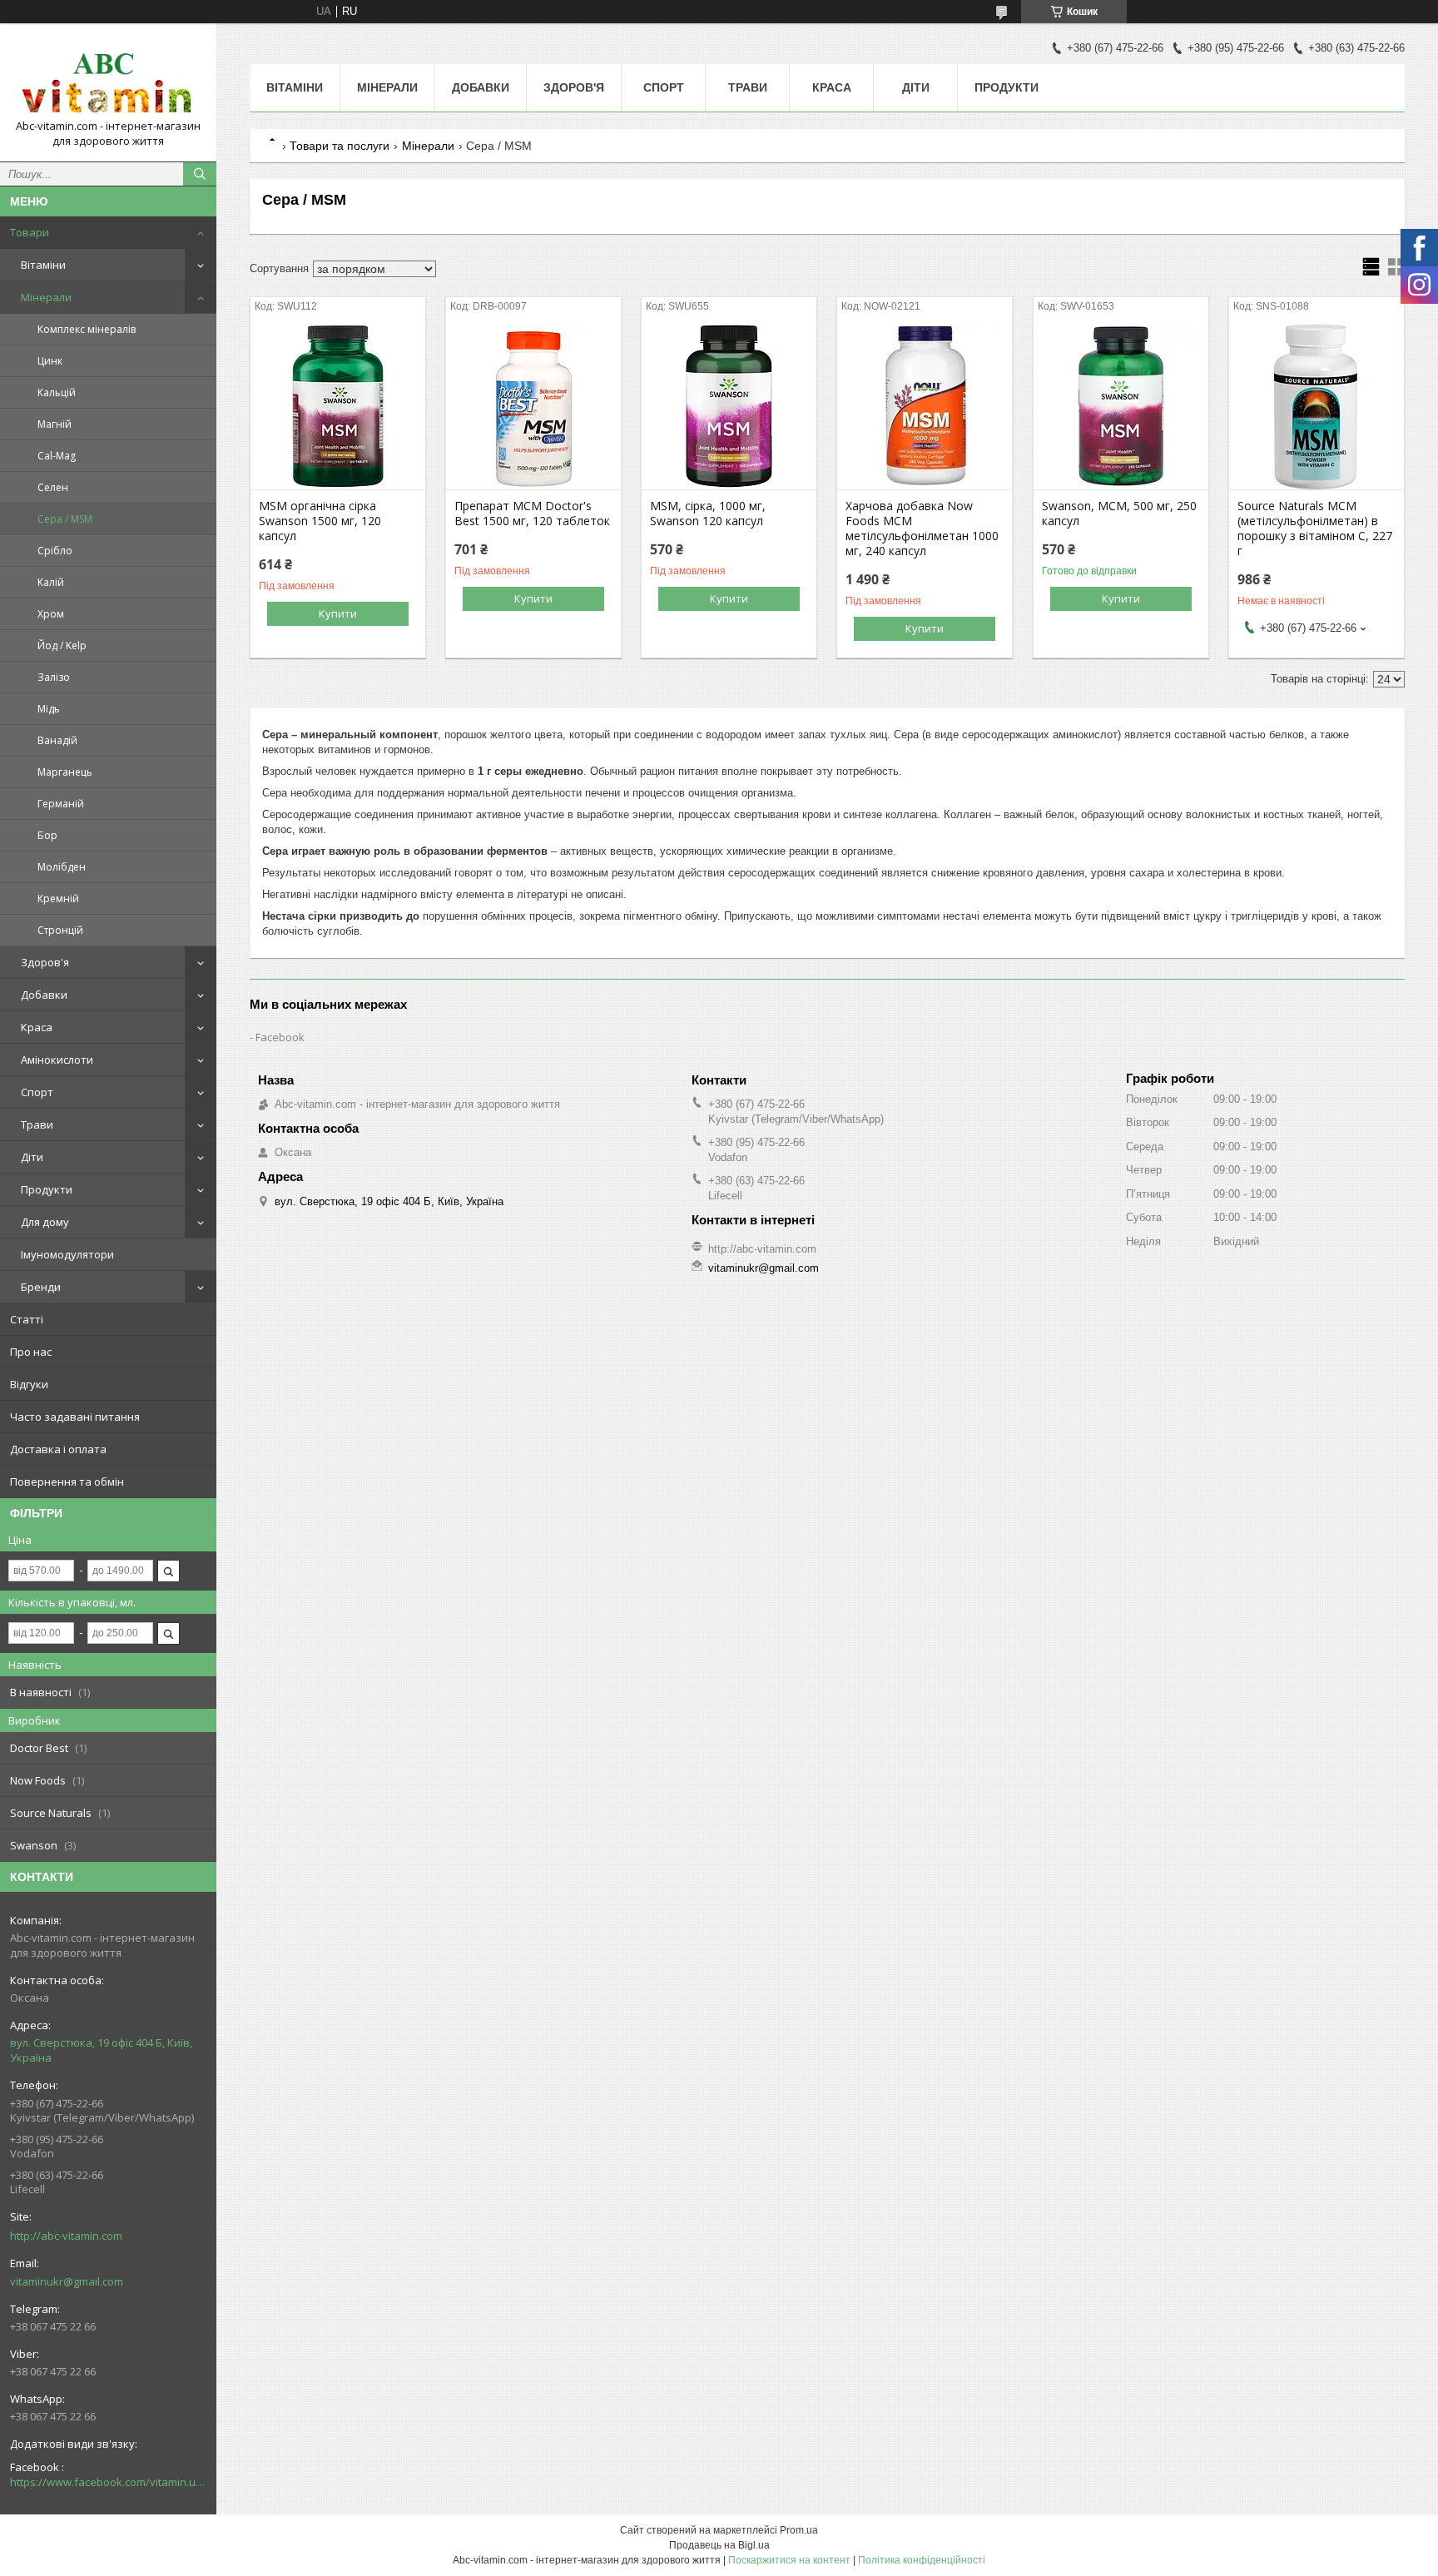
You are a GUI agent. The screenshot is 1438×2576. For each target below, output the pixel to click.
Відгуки (29, 1384)
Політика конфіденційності (922, 2560)
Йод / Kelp (62, 645)
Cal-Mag (57, 456)
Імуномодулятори (67, 1254)
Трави (37, 1124)
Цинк (50, 361)
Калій (51, 582)
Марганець (65, 772)
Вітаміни (43, 265)
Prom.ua (799, 2530)
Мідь (49, 709)
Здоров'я (45, 962)
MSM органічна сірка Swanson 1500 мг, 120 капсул (320, 521)
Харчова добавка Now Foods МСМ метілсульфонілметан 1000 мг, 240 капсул (922, 529)
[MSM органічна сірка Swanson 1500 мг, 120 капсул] (338, 406)
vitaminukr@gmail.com (67, 2281)
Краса (37, 1027)
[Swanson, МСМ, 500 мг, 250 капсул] (1121, 406)
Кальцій (57, 392)
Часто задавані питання (75, 1417)
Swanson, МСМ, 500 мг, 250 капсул (1119, 514)
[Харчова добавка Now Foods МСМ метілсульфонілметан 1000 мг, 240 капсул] (925, 406)
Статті (27, 1319)
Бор (47, 835)
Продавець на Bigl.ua (719, 2545)
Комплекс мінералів (87, 329)
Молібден (62, 867)
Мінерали (46, 297)
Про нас (31, 1352)
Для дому (45, 1222)
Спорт (37, 1092)
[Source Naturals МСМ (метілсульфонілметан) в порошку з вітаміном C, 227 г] (1317, 406)
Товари (30, 232)
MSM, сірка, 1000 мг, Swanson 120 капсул (708, 514)
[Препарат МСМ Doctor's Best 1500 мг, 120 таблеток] (533, 406)
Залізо (54, 677)
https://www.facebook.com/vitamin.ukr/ (108, 2482)
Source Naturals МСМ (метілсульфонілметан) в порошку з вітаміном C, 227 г (1315, 529)
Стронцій (60, 930)
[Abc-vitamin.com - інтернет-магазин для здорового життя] (108, 77)
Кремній (58, 898)
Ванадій (57, 740)
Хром (51, 614)
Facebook (280, 1037)
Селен (53, 487)
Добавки (44, 995)
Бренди (41, 1287)
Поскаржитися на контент (789, 2560)
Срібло (55, 551)
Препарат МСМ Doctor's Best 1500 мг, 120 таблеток (532, 514)
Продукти (47, 1189)
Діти (32, 1157)
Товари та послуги (340, 146)
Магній (55, 424)
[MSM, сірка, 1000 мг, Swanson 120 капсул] (729, 406)
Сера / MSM (65, 519)
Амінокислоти (57, 1060)
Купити (338, 613)
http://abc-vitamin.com (66, 2236)
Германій (61, 804)
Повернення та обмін (67, 1482)
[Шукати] (200, 174)
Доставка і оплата (58, 1449)
